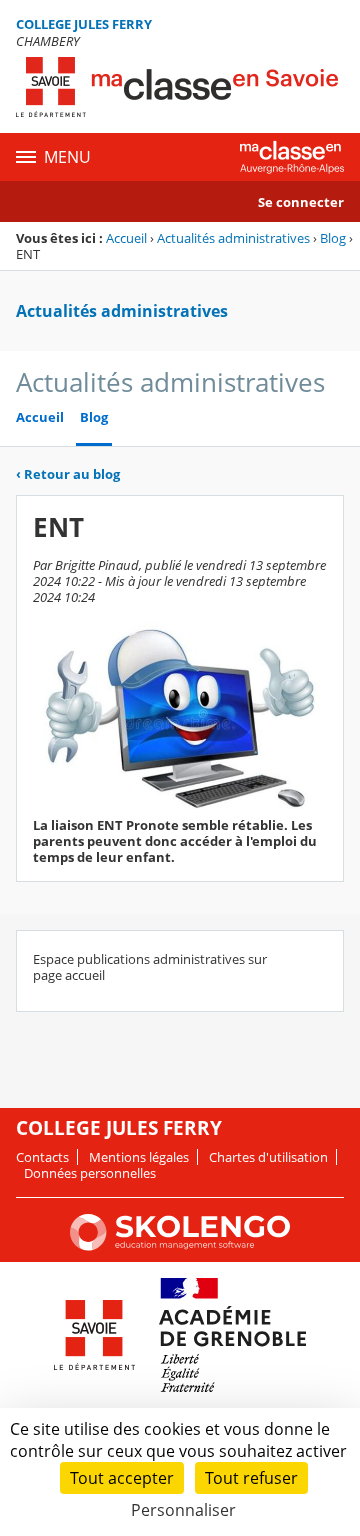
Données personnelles (90, 1173)
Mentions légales (139, 1157)
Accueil (126, 238)
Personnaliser (183, 1510)
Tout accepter (122, 1478)
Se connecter (301, 202)
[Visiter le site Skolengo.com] (180, 1246)
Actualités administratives (233, 238)
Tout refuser (251, 1478)
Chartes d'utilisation (268, 1157)
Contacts (42, 1157)
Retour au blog (68, 474)
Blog (333, 238)
